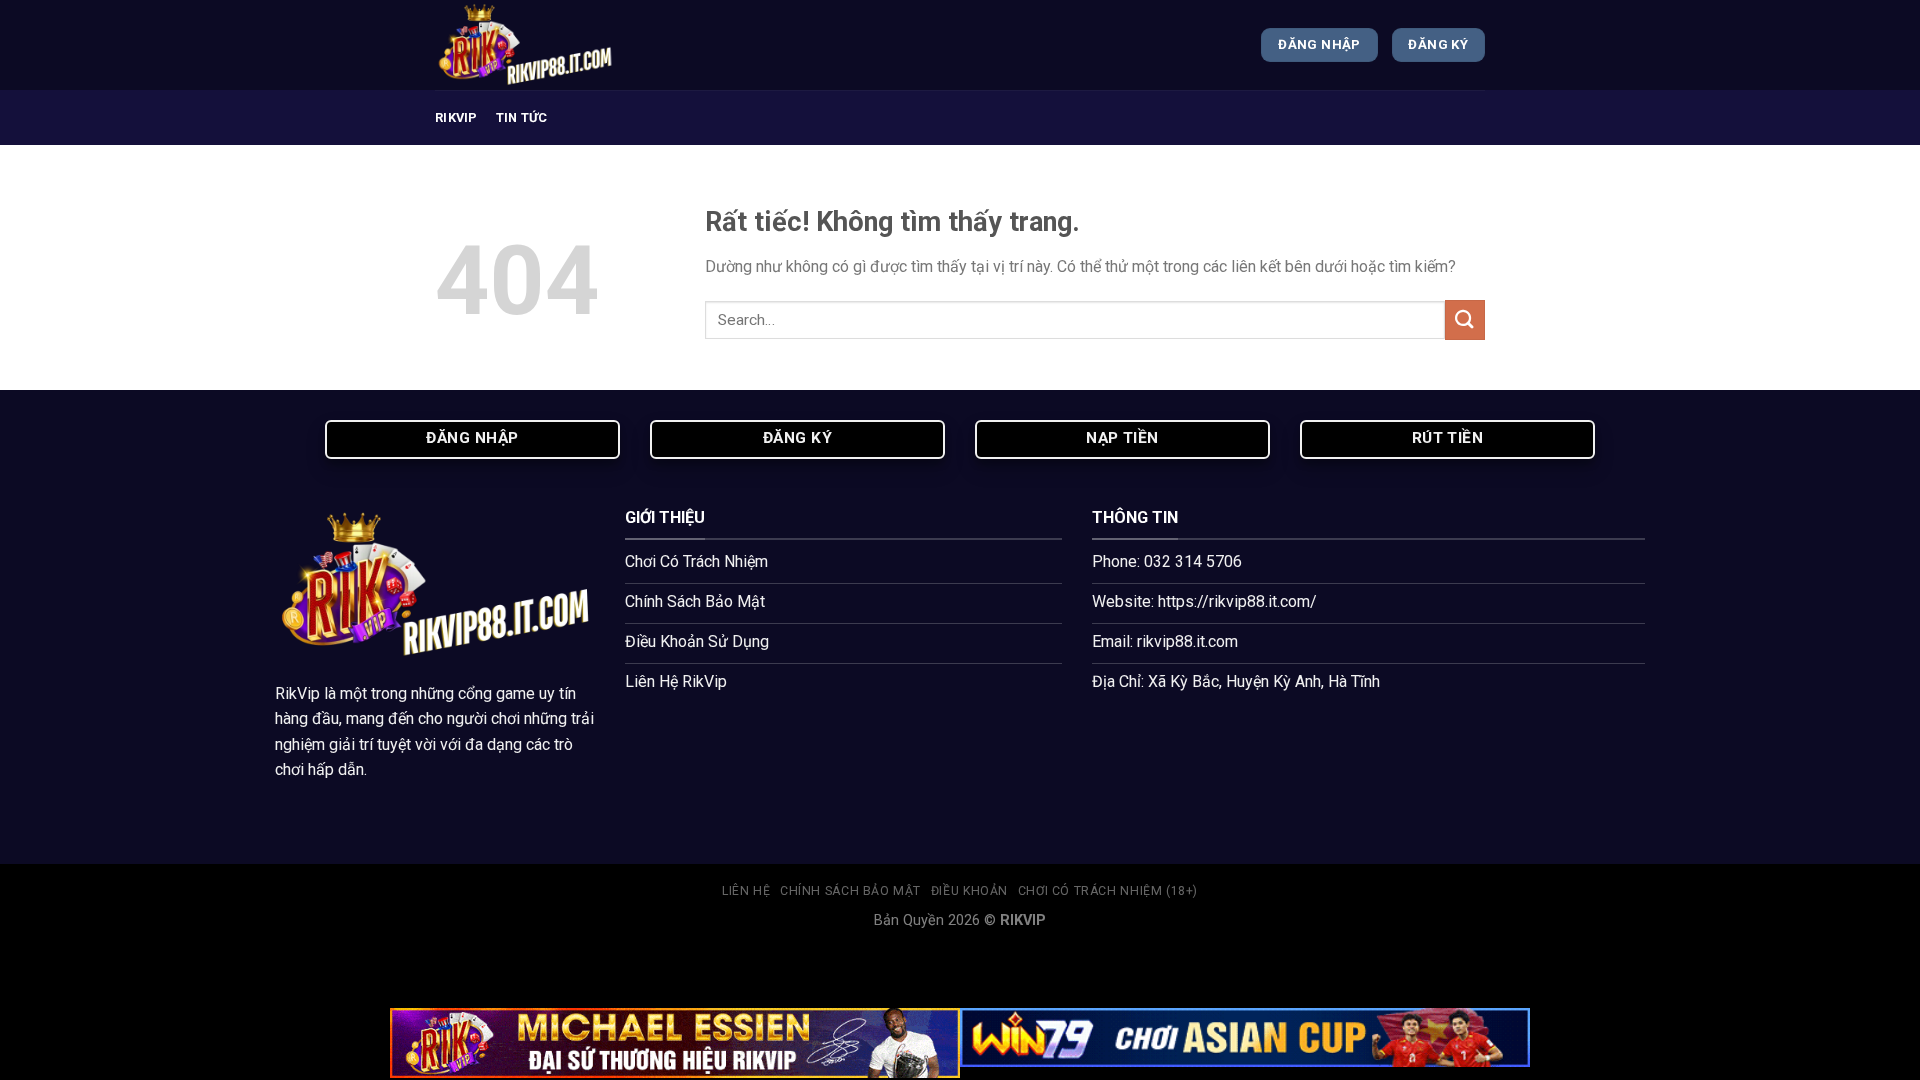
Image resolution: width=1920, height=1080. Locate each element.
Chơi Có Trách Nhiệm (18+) (1108, 891)
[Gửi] (1465, 319)
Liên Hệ (746, 891)
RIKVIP (456, 117)
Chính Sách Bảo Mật (850, 891)
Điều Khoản (969, 891)
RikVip (297, 693)
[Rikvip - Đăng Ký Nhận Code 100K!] (535, 45)
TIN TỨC (522, 117)
